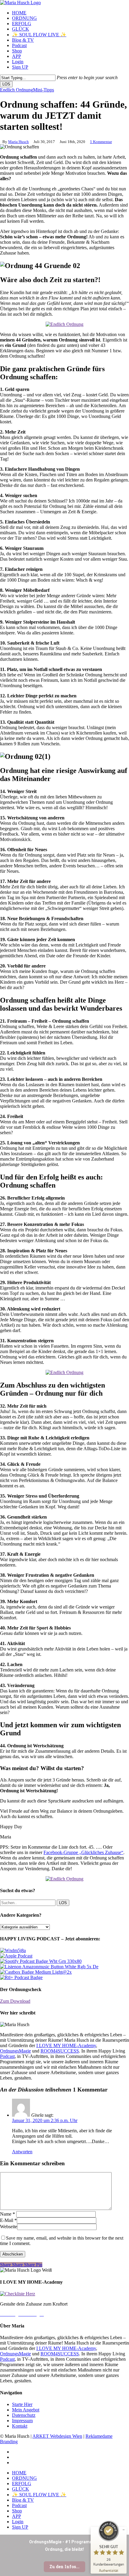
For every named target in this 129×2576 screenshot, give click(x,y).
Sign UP (20, 2527)
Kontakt (20, 2426)
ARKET (41, 2436)
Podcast (7, 2056)
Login (18, 2522)
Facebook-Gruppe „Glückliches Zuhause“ (83, 1852)
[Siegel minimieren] (124, 2530)
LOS (6, 84)
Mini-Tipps (43, 90)
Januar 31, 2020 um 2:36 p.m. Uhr (45, 2120)
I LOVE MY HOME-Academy (66, 2045)
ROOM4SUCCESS (60, 2051)
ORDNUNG (24, 2478)
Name (7, 2214)
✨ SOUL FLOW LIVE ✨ (39, 2495)
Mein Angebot (26, 2410)
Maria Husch (18, 142)
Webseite (9, 2227)
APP (16, 2516)
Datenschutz (24, 2415)
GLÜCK (21, 2489)
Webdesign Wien (66, 2436)
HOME (19, 2473)
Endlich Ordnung (16, 90)
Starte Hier (22, 2404)
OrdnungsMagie (15, 2051)
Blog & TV (23, 2500)
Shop (17, 2511)
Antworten (22, 2152)
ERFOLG (22, 2484)
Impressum (22, 2421)
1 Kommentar (101, 142)
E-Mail (8, 2220)
